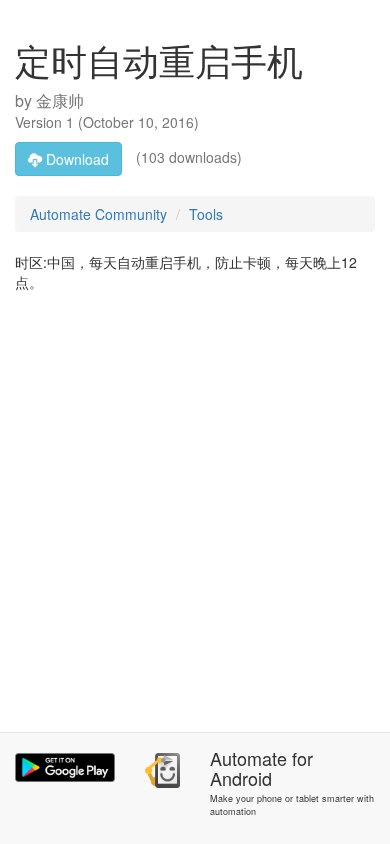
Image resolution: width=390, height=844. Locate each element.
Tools (206, 214)
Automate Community (98, 214)
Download (75, 159)
